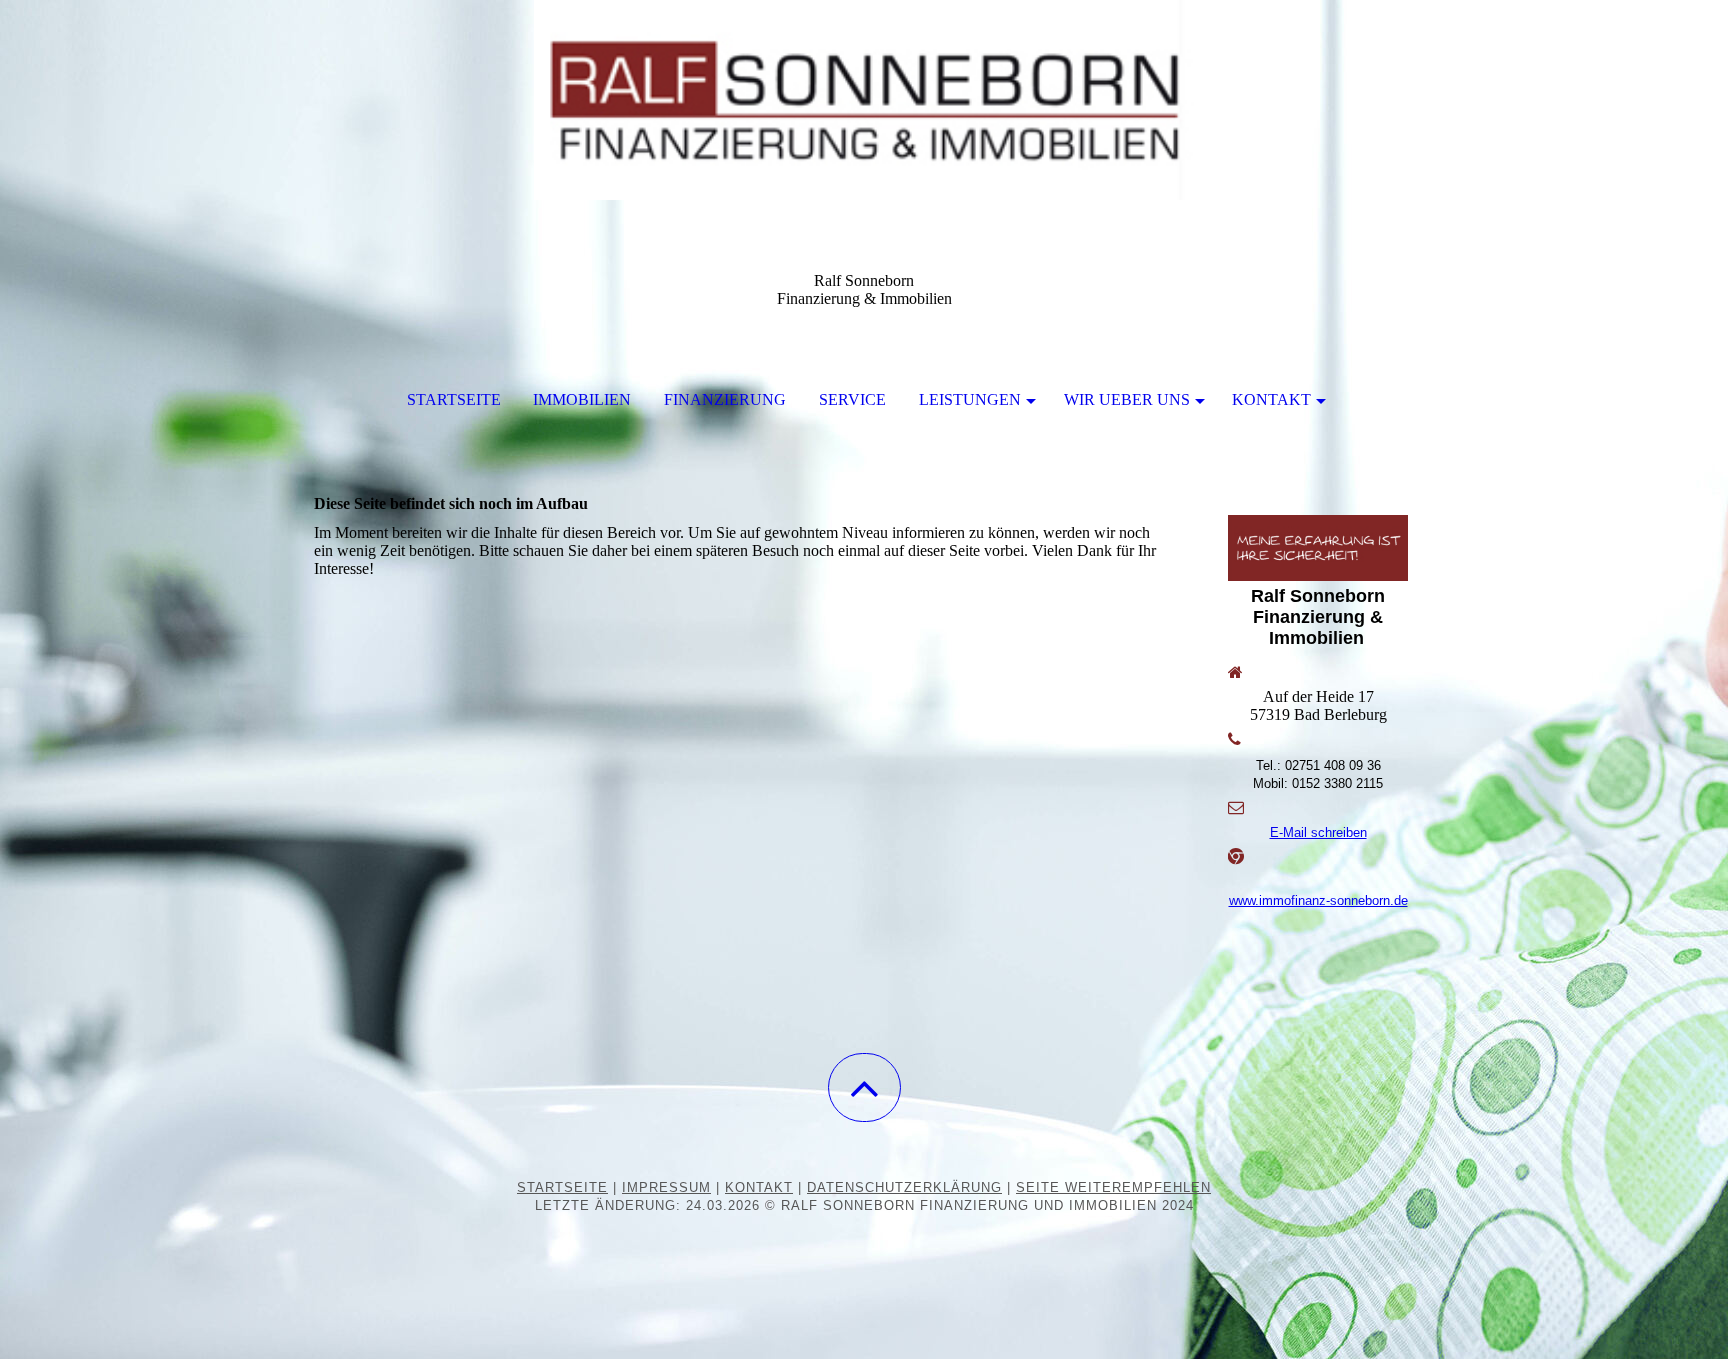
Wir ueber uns (1127, 399)
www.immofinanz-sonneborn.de (1318, 900)
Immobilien (582, 399)
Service (852, 399)
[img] (864, 100)
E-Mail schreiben (1318, 832)
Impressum (666, 1187)
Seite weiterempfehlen (1113, 1187)
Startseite (454, 399)
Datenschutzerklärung (904, 1187)
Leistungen (970, 399)
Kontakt (1271, 399)
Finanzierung (725, 399)
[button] (864, 1087)
